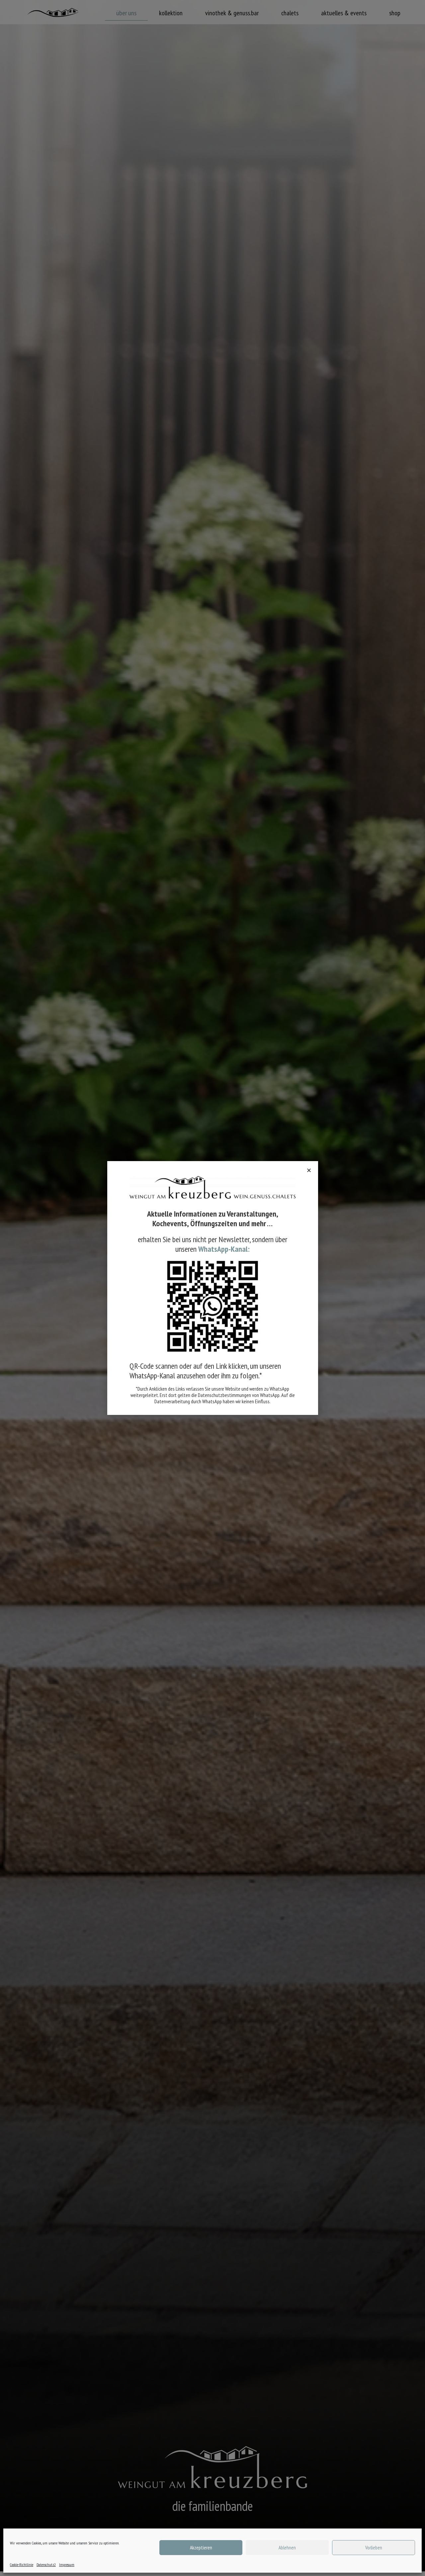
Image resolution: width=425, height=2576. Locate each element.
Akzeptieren (201, 2548)
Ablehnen (287, 2548)
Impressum (67, 2565)
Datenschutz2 (46, 2565)
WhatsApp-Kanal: (224, 1249)
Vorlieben (374, 2548)
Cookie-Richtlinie (22, 2565)
